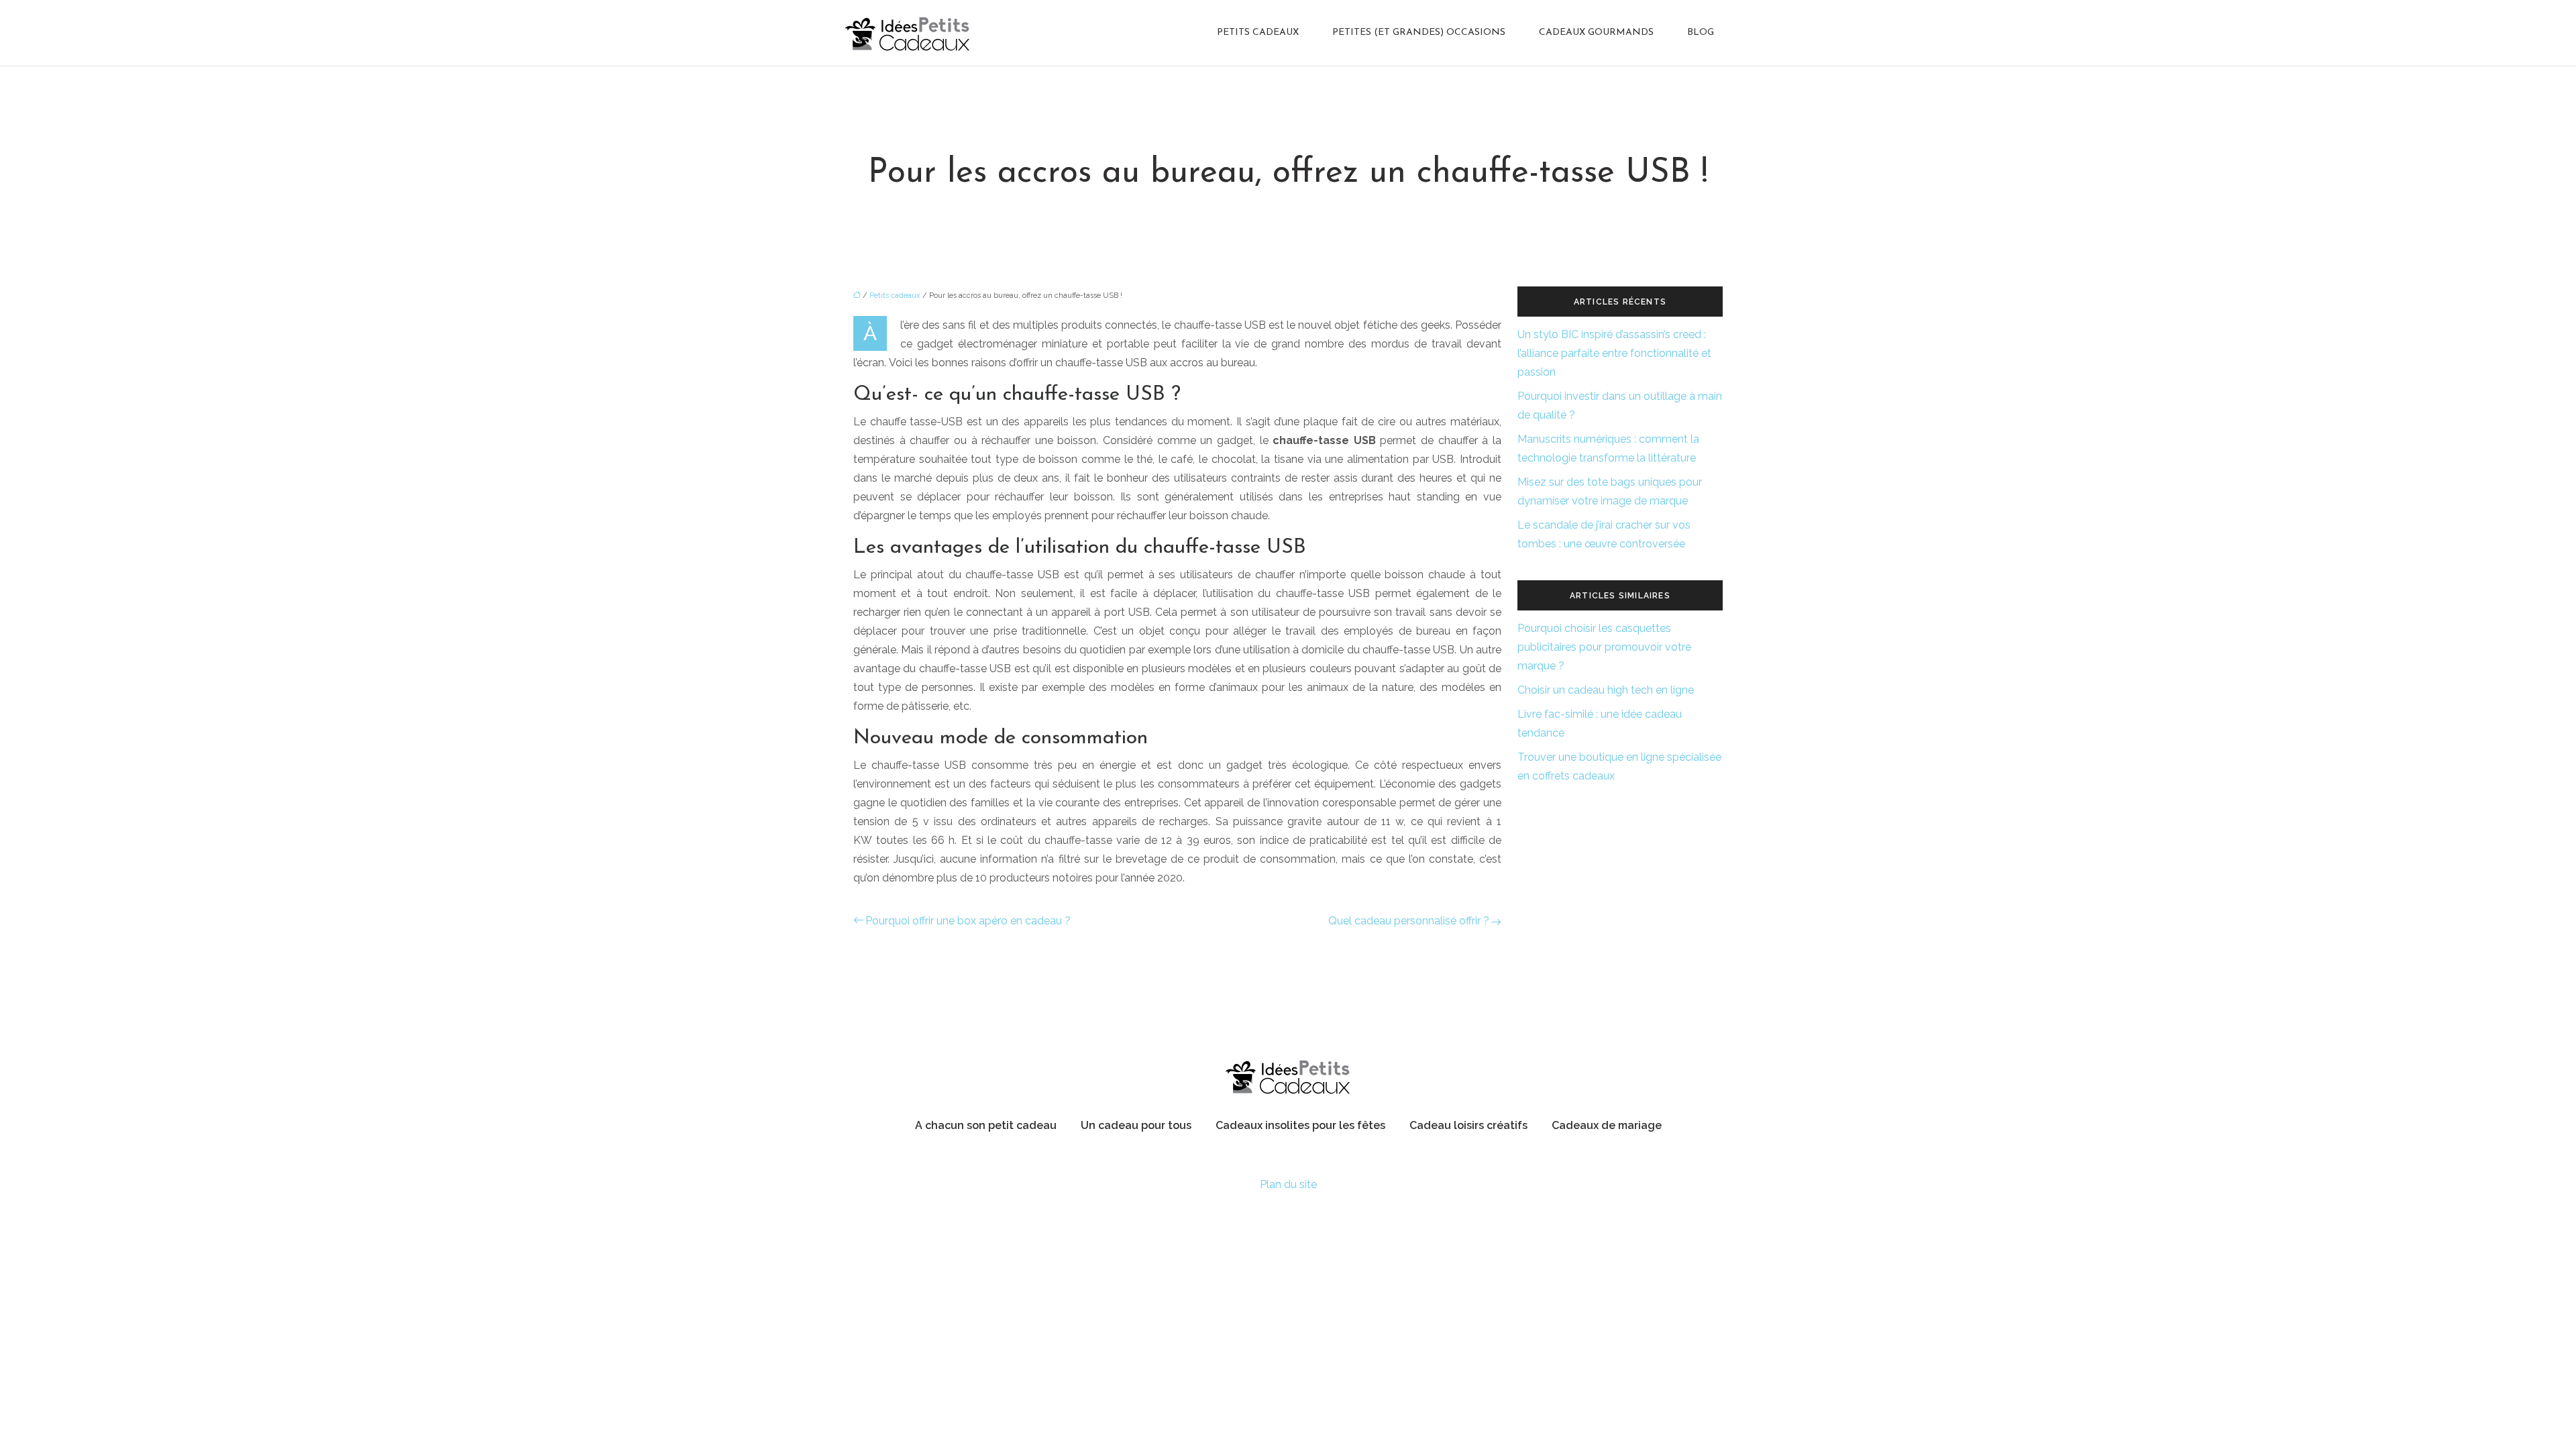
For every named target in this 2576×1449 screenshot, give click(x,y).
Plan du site (1288, 1184)
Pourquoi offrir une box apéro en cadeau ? (968, 921)
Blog (1701, 33)
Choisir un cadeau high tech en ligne (1606, 690)
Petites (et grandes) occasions (1419, 33)
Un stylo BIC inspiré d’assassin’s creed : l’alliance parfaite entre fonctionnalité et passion (1614, 353)
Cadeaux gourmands (1596, 33)
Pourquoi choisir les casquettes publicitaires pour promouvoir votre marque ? (1604, 647)
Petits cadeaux (1258, 33)
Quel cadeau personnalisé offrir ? (1409, 921)
